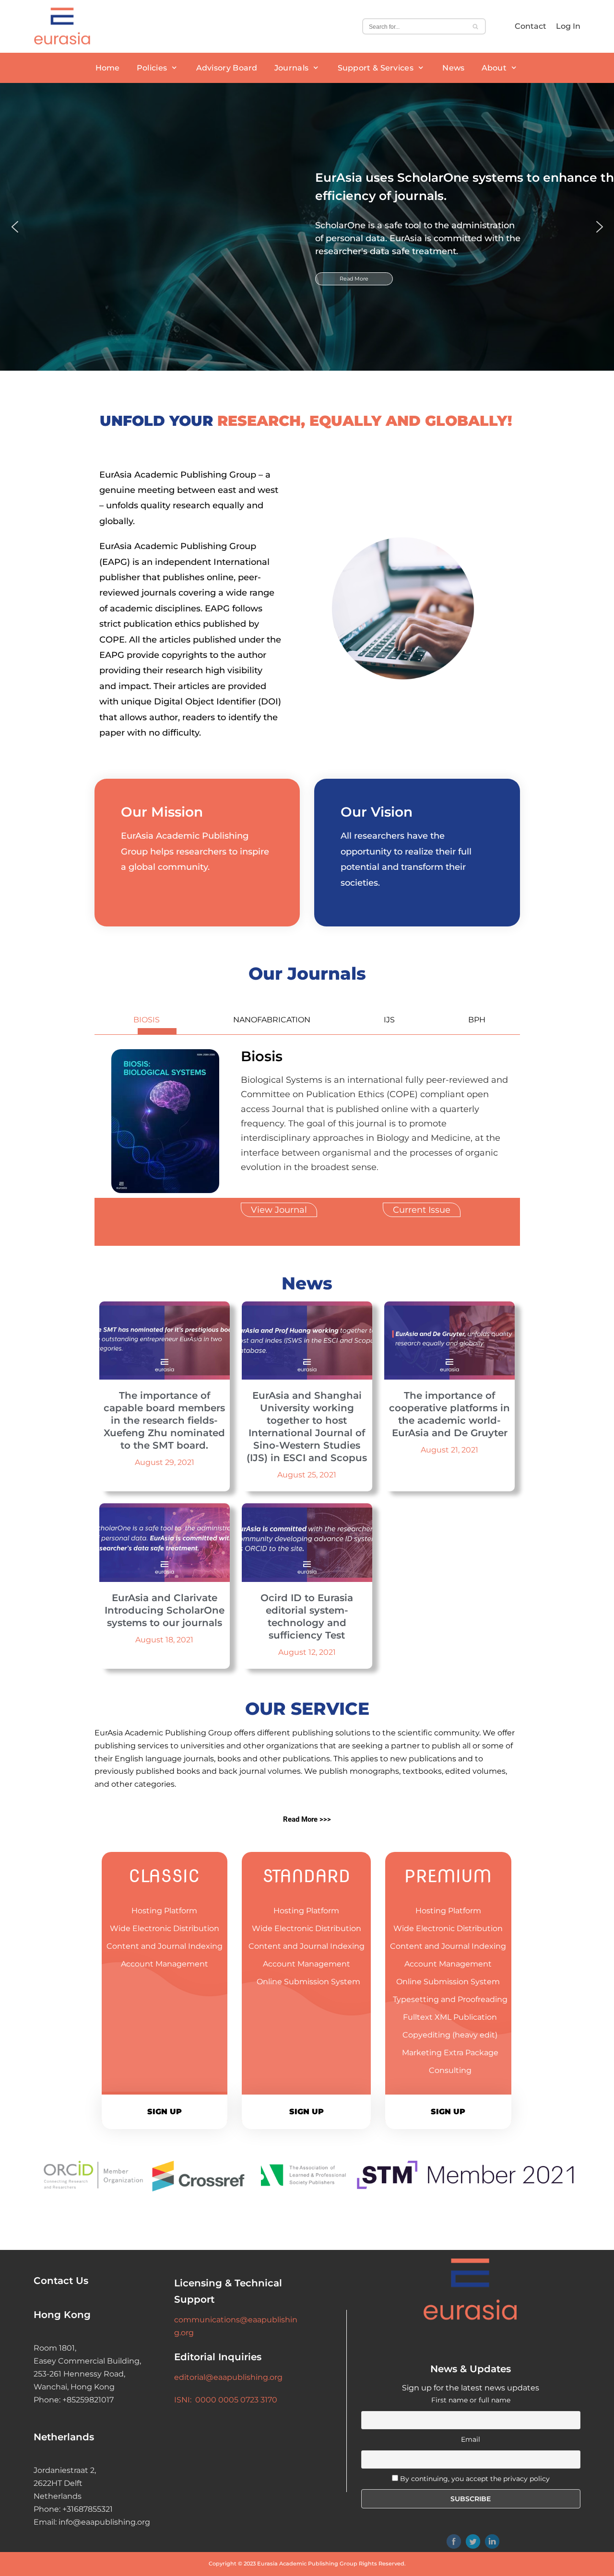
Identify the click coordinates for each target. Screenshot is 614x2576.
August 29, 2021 (165, 1462)
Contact (531, 26)
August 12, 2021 (307, 1652)
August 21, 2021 (449, 1450)
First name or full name (471, 2400)
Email (471, 2439)
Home (108, 68)
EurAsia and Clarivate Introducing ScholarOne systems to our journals (165, 1610)
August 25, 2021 (307, 1475)
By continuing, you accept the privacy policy (475, 2479)
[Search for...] (424, 26)
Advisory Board (227, 68)
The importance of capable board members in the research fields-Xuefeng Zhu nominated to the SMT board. (164, 1420)
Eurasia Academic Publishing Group (307, 2564)
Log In (568, 26)
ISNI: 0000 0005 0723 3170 (226, 2400)
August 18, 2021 (164, 1640)
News (453, 68)
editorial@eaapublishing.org (228, 2377)
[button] (15, 227)
